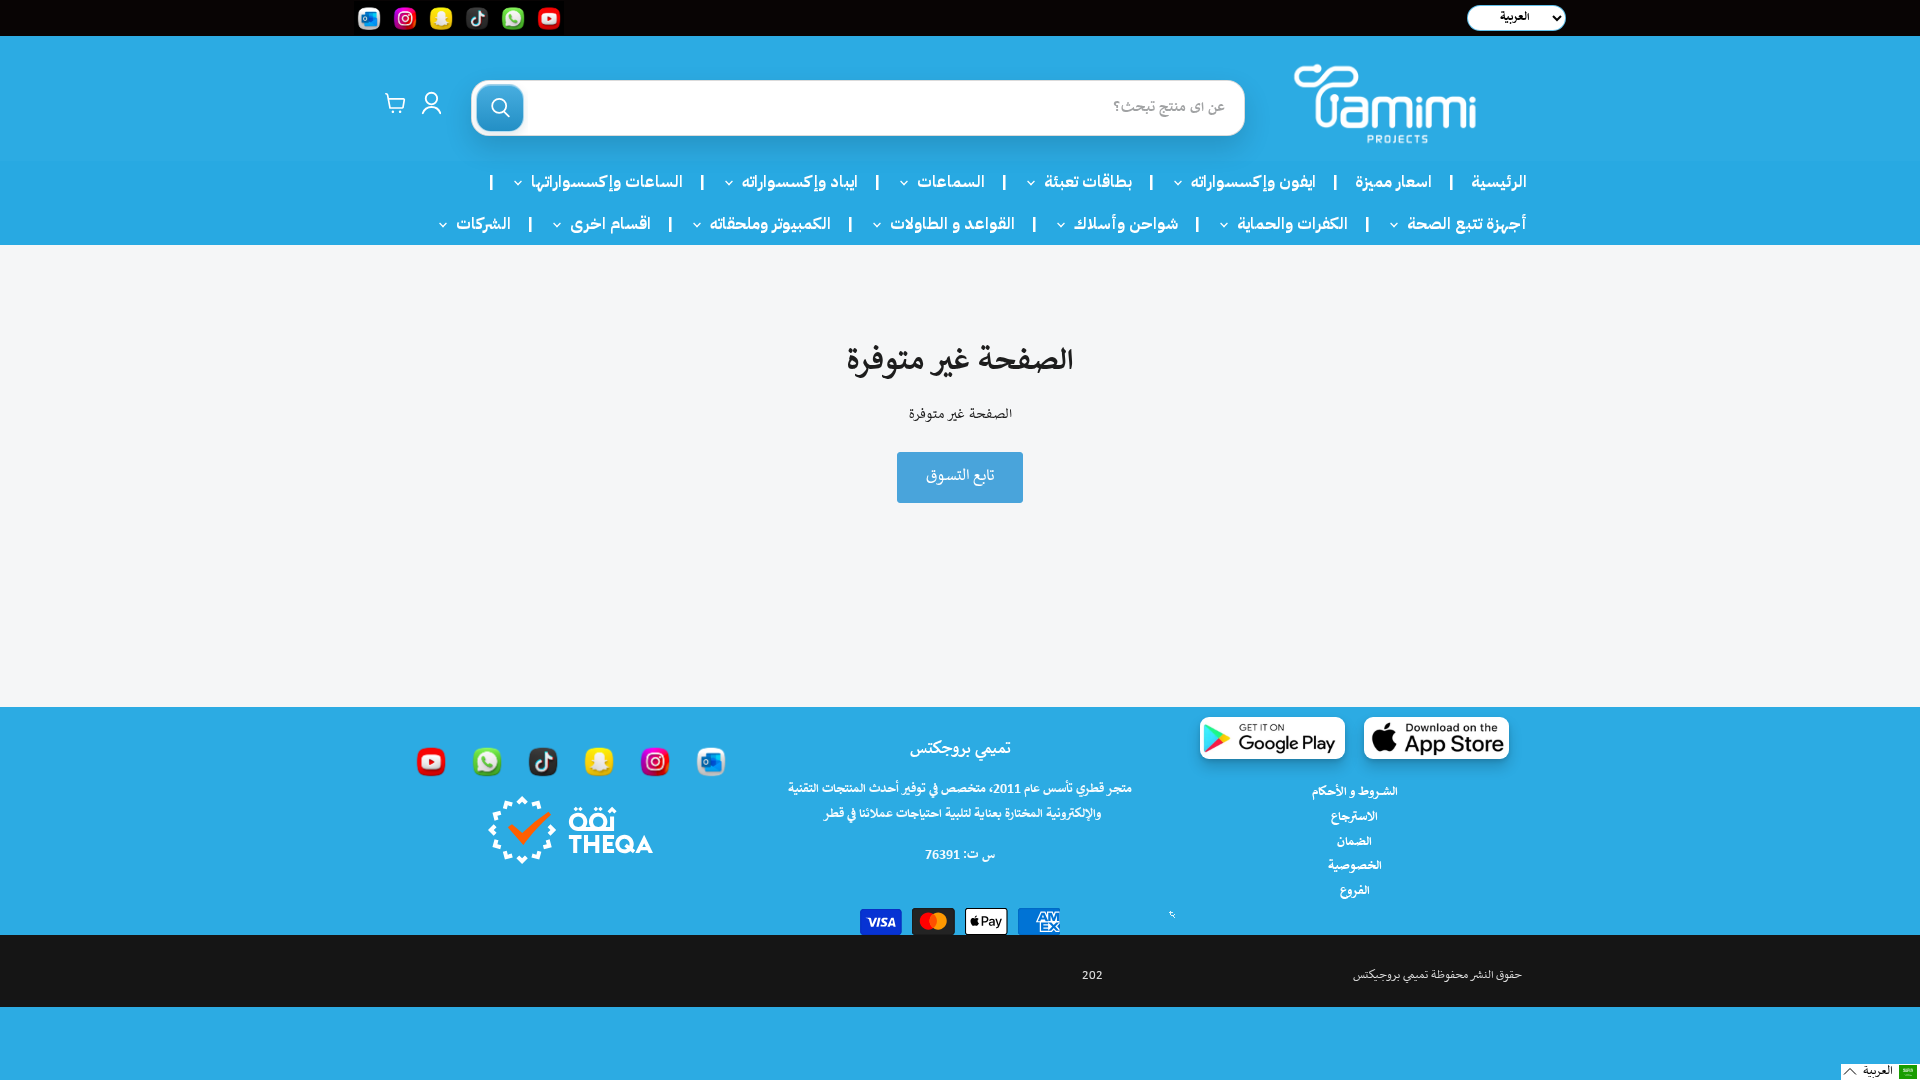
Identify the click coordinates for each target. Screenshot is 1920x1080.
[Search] (500, 108)
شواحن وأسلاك (1120, 224)
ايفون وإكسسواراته (1247, 182)
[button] (1880, 1072)
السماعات (945, 182)
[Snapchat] (599, 761)
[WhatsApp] (487, 761)
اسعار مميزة (1393, 182)
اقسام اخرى (604, 224)
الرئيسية (1499, 182)
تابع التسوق (960, 476)
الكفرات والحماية (1286, 224)
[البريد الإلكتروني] (711, 761)
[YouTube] (431, 761)
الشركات (477, 224)
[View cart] (395, 103)
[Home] (1385, 103)
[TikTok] (543, 761)
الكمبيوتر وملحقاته (764, 224)
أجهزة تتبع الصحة (1461, 224)
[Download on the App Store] (1436, 738)
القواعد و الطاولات (946, 224)
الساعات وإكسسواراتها (601, 182)
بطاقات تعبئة (1082, 182)
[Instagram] (655, 761)
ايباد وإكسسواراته (794, 182)
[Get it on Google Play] (1272, 738)
